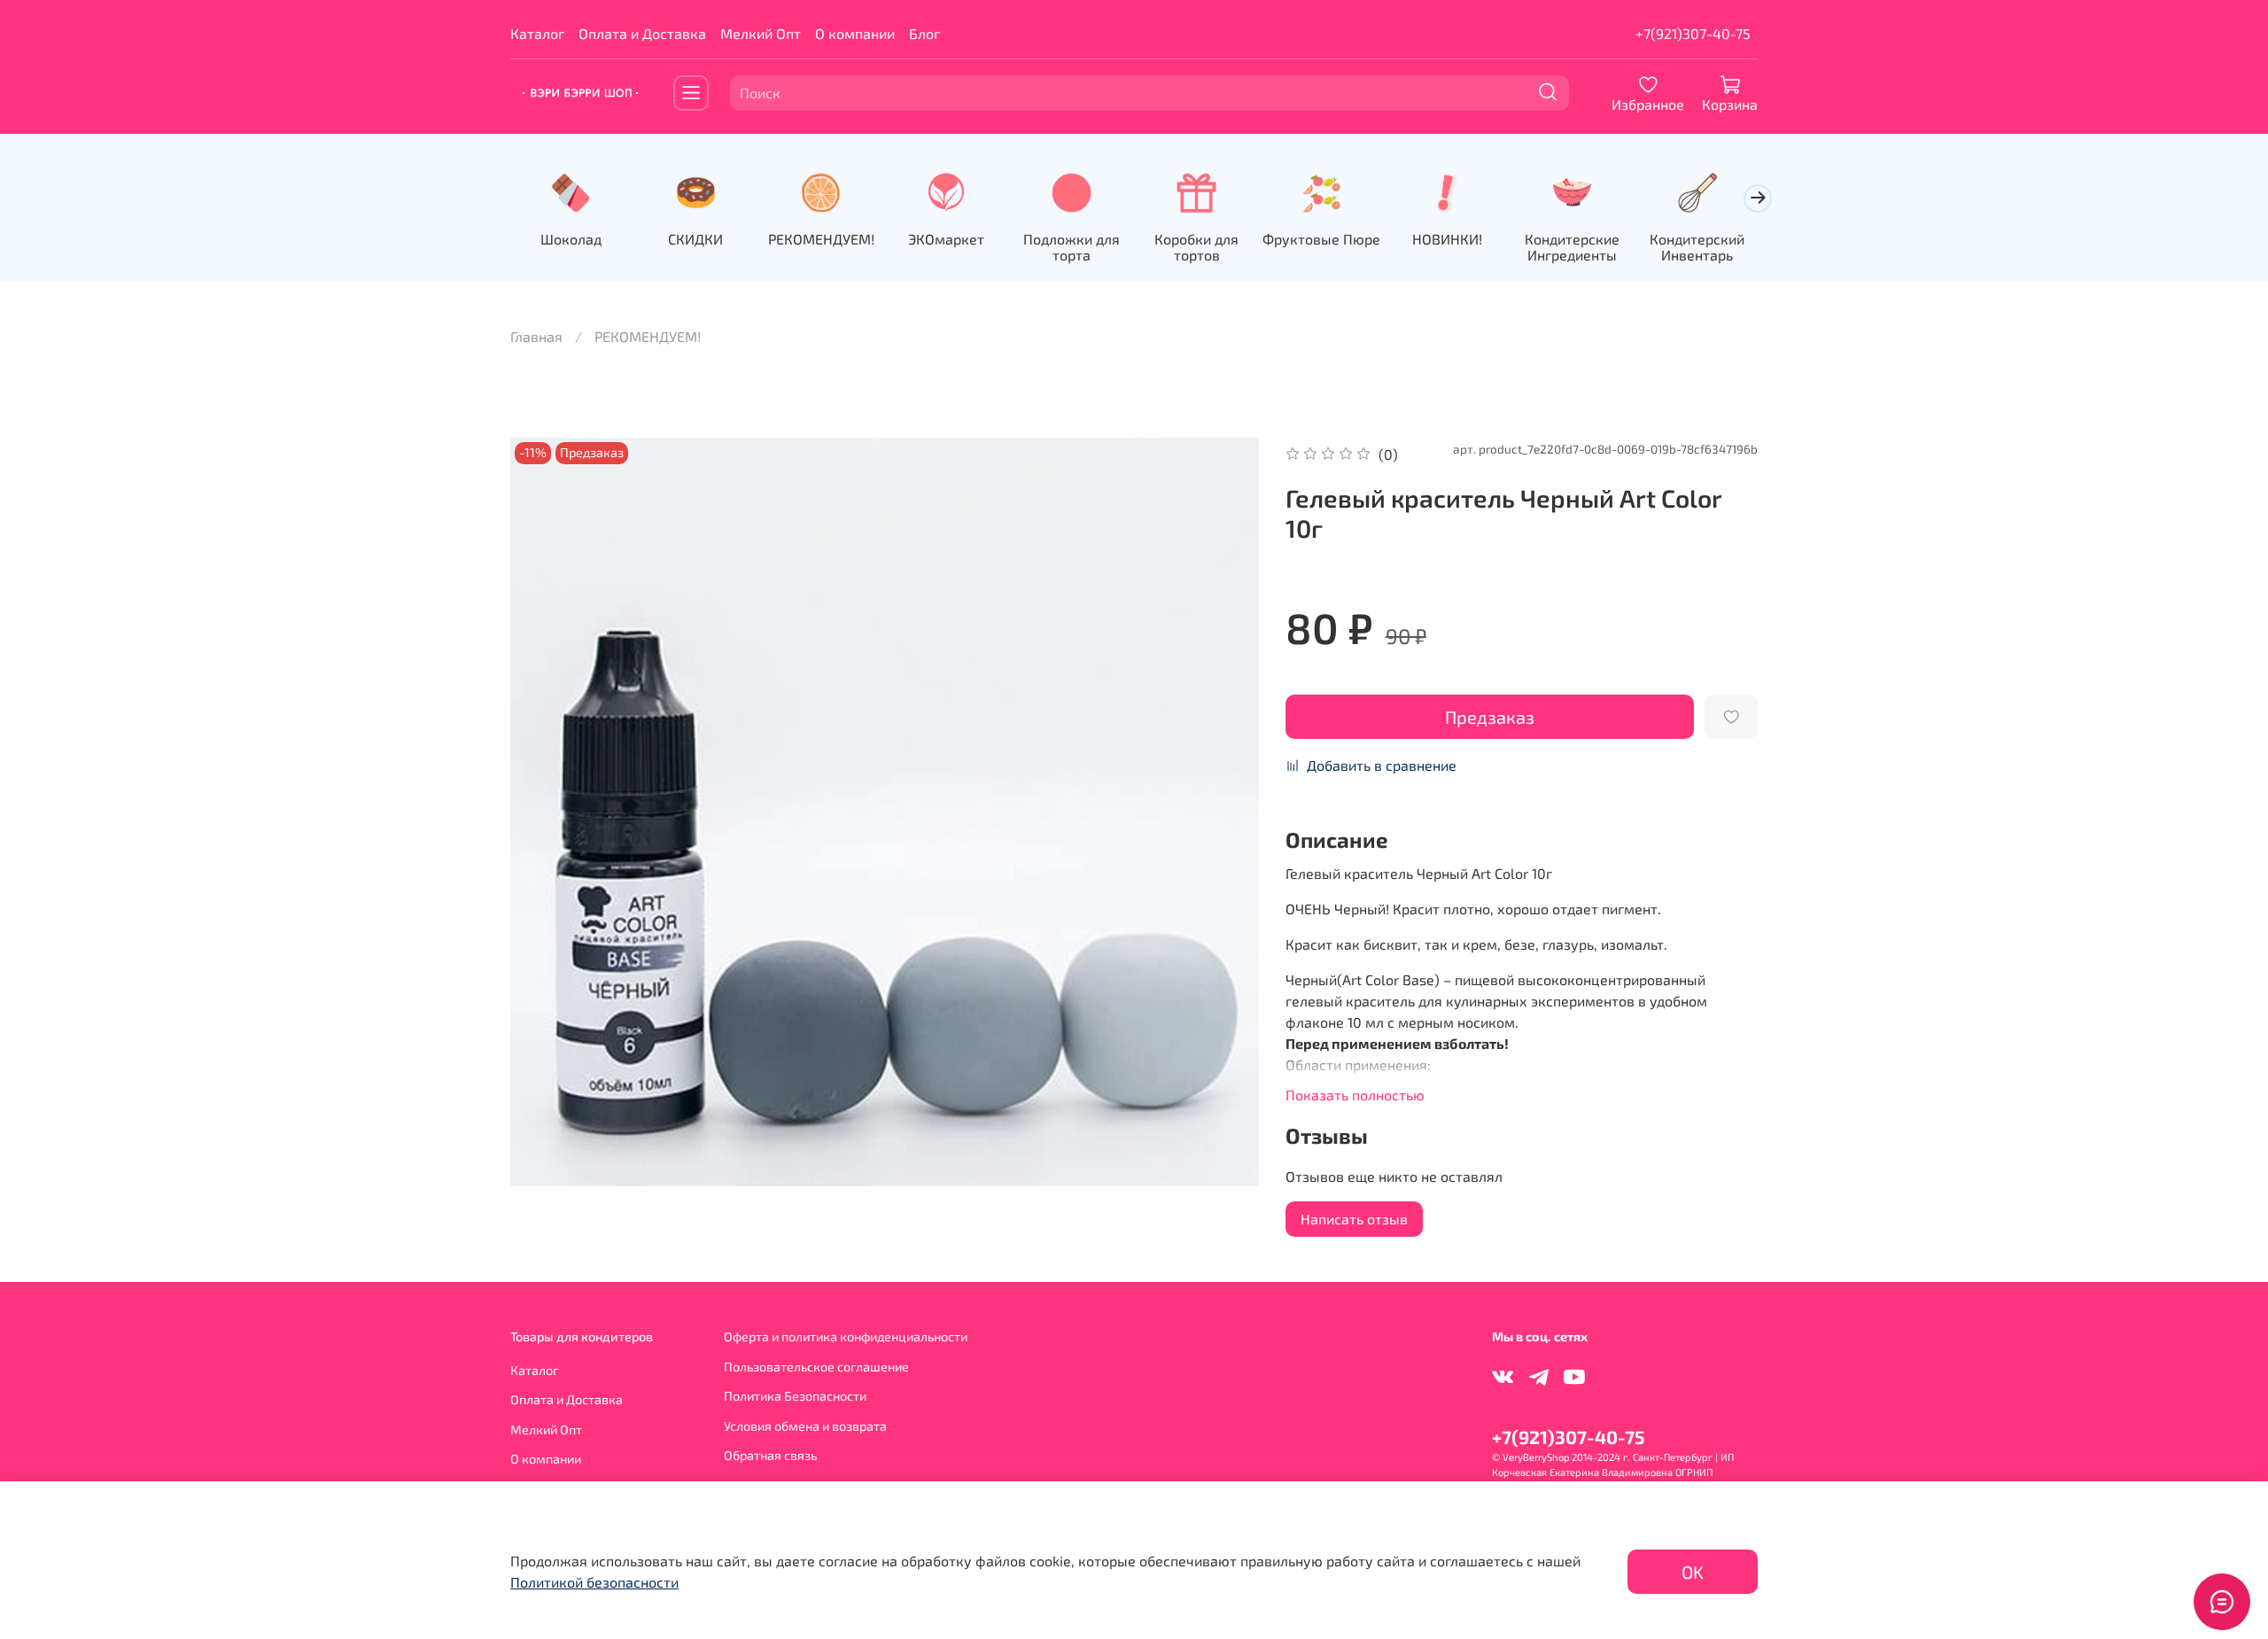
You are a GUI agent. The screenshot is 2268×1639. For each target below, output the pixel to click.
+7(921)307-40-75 (1693, 33)
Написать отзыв (1354, 1219)
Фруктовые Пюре (1321, 238)
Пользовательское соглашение (816, 1367)
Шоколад (571, 238)
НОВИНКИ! (1447, 238)
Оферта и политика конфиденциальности (846, 1336)
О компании (855, 33)
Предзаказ (1490, 717)
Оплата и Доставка (642, 33)
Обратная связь (770, 1455)
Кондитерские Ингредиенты (1572, 246)
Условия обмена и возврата (805, 1426)
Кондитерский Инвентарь (1697, 246)
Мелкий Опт (761, 33)
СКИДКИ (695, 238)
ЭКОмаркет (946, 238)
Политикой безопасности (594, 1582)
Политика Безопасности (795, 1396)
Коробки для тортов (1196, 246)
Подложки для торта (1072, 246)
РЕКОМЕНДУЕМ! (821, 238)
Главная (536, 336)
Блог (924, 33)
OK (1693, 1572)
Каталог (537, 33)
